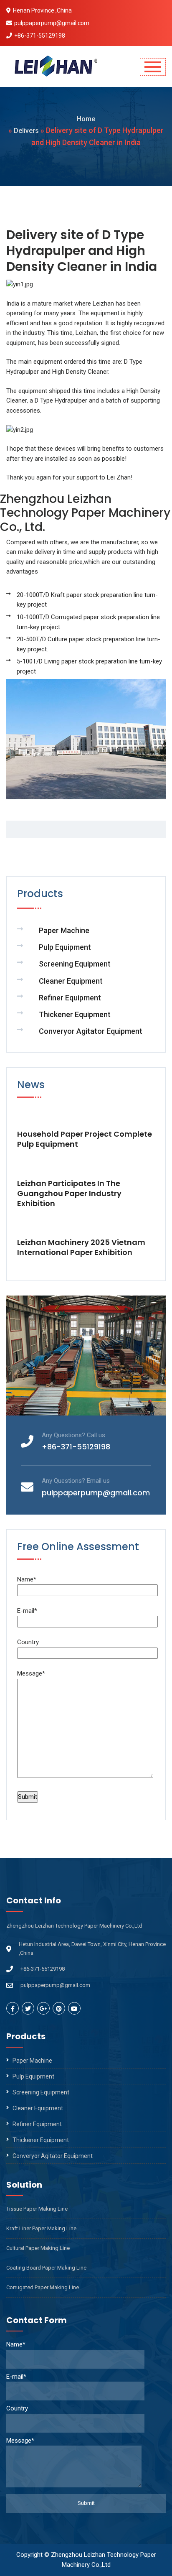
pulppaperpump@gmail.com (52, 23)
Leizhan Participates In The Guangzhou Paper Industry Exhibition (69, 1194)
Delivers (26, 131)
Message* (31, 1673)
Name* (27, 1579)
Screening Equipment (75, 964)
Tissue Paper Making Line (37, 2209)
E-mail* (27, 1611)
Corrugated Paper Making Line (43, 2287)
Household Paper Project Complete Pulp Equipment (85, 1139)
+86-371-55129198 (40, 36)
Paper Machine (64, 930)
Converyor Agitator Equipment (91, 1031)
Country (28, 1642)
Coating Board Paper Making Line (46, 2268)
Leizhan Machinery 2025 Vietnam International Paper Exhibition (81, 1247)
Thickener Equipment (75, 1014)
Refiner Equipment (70, 998)
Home (86, 119)
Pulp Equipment (65, 947)
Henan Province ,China (42, 10)
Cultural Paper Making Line (38, 2248)
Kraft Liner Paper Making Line (41, 2228)
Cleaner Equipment (71, 981)
